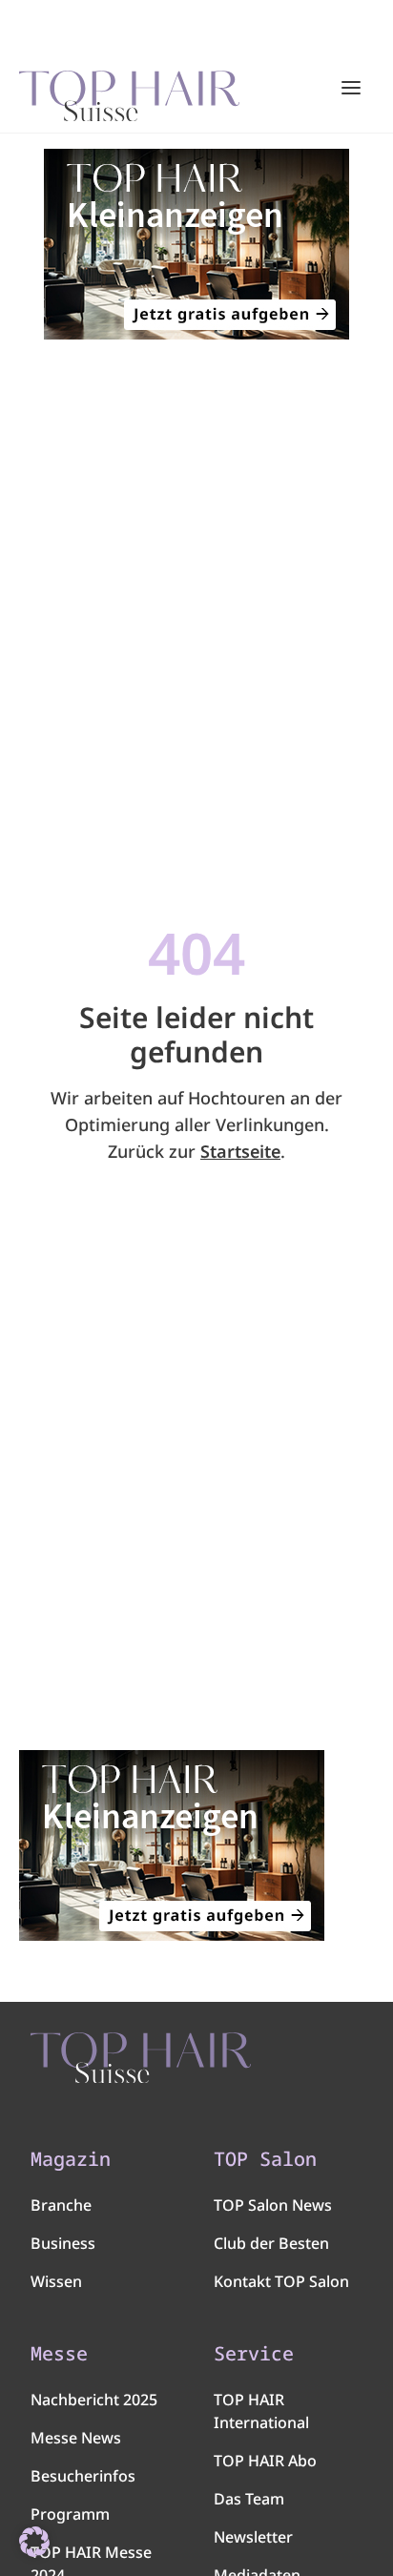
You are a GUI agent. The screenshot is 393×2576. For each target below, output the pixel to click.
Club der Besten (271, 2243)
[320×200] (196, 244)
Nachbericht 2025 (94, 2400)
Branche (61, 2205)
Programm (70, 2514)
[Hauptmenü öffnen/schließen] (351, 88)
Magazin (71, 2159)
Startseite (240, 1151)
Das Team (249, 2499)
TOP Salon (265, 2159)
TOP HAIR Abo (265, 2461)
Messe (59, 2354)
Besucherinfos (83, 2476)
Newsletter (253, 2537)
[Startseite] (129, 89)
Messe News (76, 2438)
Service (254, 2354)
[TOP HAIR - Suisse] (141, 2058)
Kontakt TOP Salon (281, 2281)
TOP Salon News (273, 2205)
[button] (34, 2542)
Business (63, 2243)
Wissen (56, 2281)
